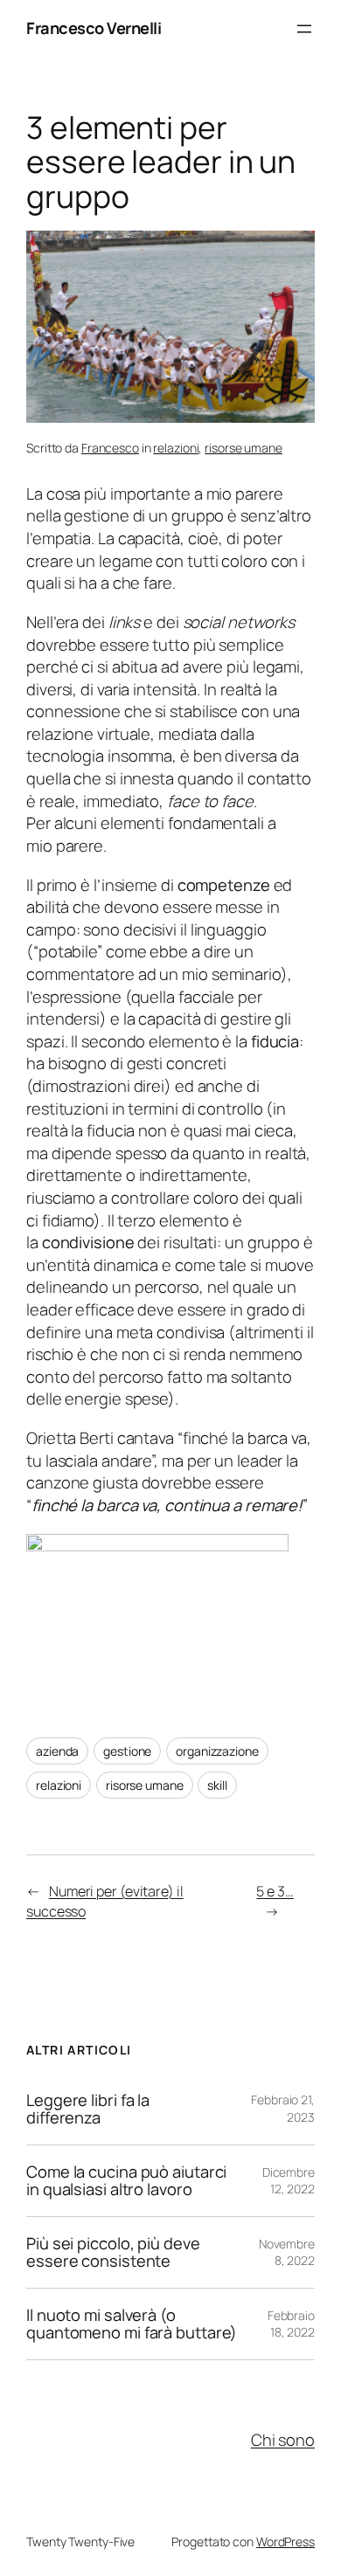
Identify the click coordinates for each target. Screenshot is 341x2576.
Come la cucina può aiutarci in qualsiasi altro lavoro (126, 2181)
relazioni (176, 448)
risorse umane (244, 448)
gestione (127, 1751)
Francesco (110, 448)
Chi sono (283, 2440)
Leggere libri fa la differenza (88, 2109)
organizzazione (217, 1751)
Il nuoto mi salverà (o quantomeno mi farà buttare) (132, 2324)
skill (217, 1785)
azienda (57, 1751)
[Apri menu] (304, 29)
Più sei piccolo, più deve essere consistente (113, 2252)
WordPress (285, 2541)
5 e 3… (275, 1891)
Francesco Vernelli (94, 28)
